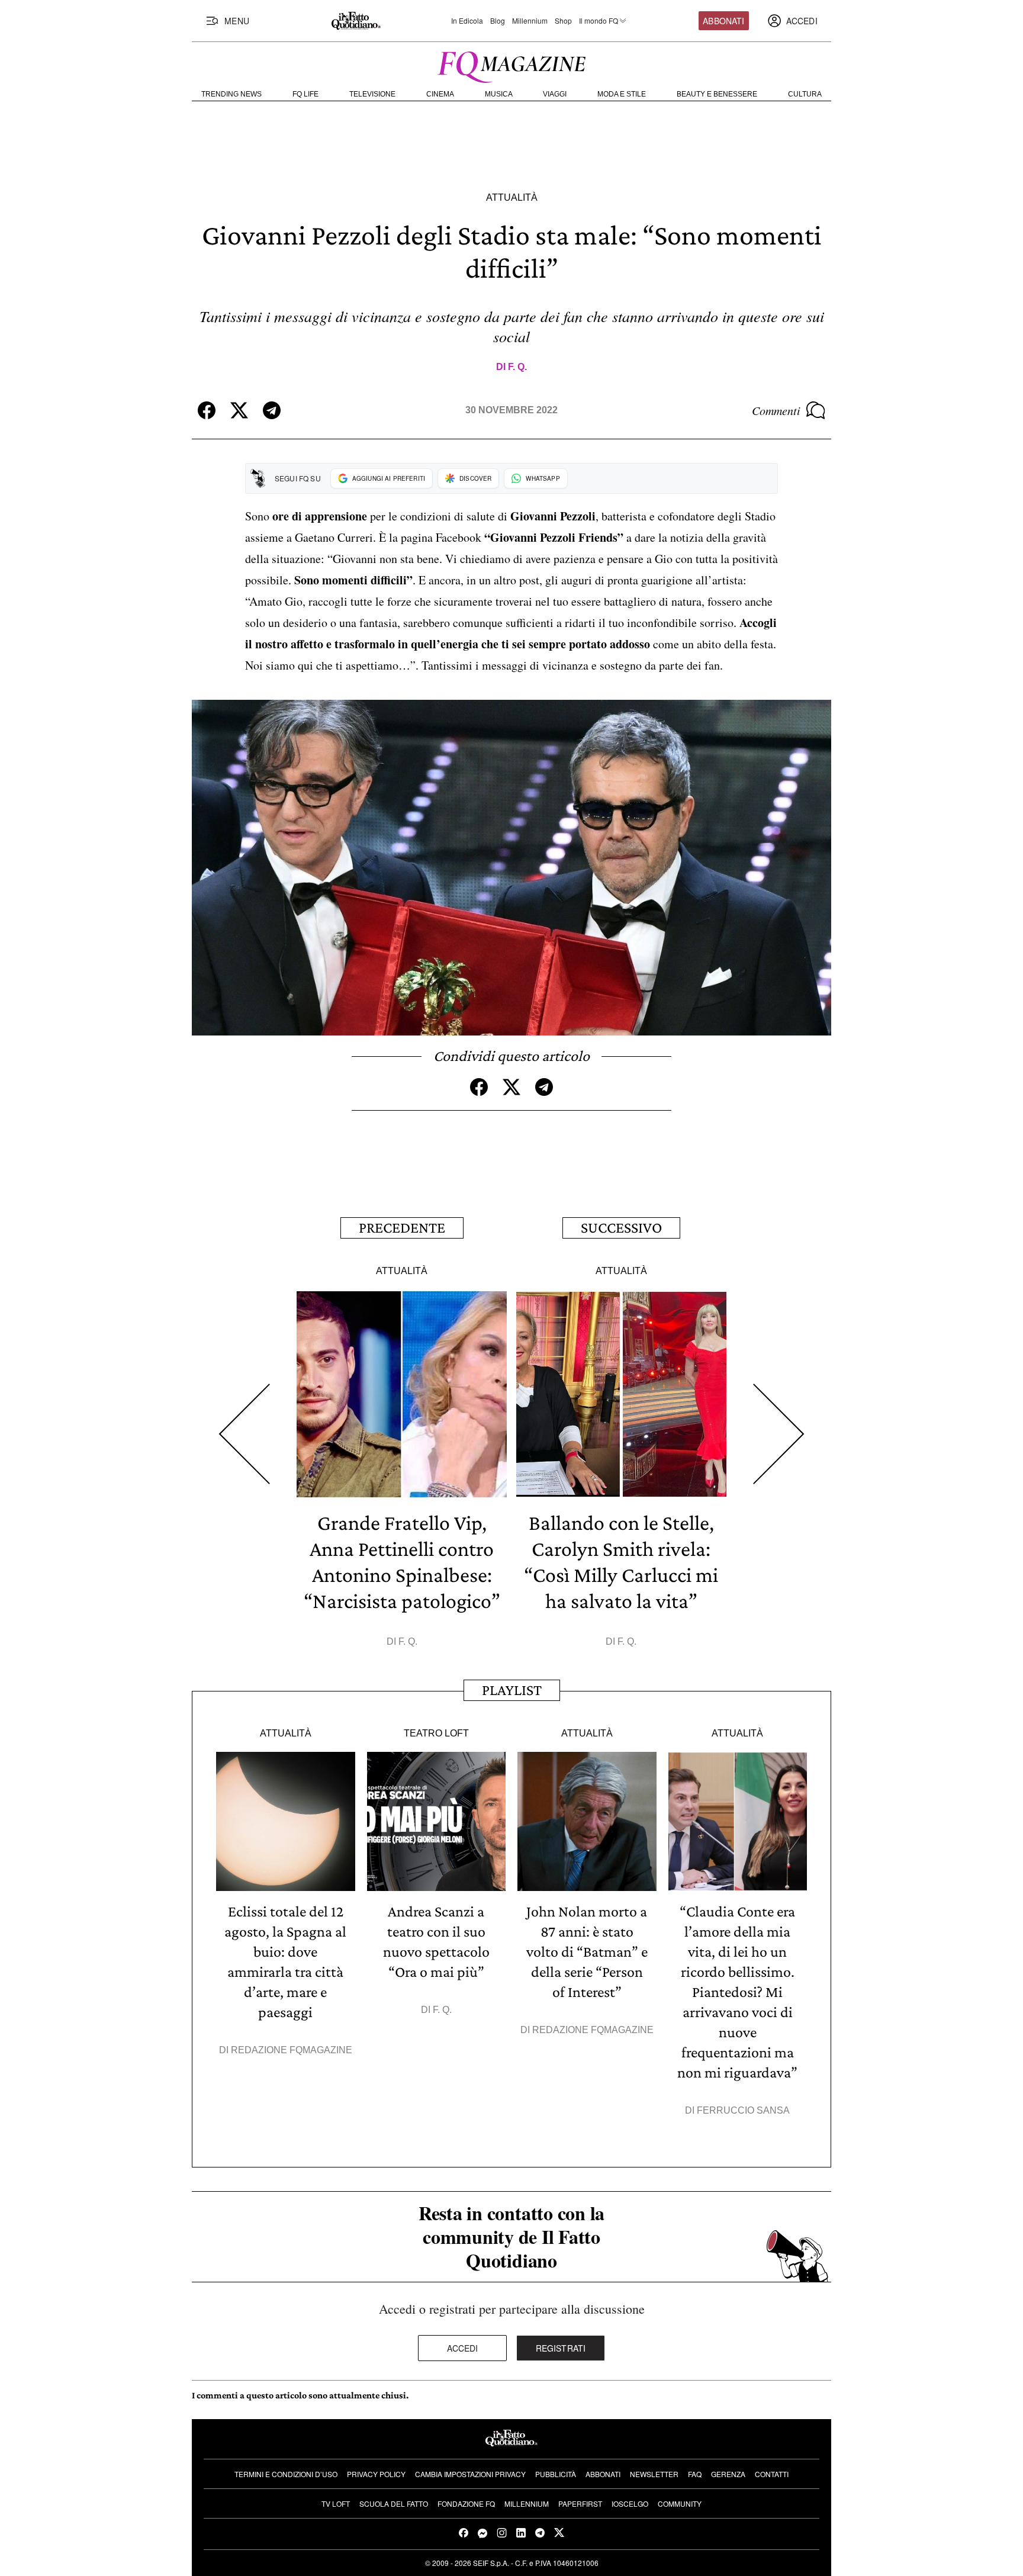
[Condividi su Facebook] (207, 410)
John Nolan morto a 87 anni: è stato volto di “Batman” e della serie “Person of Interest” (587, 1952)
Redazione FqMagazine (292, 2050)
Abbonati (723, 21)
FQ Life (305, 94)
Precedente (402, 1228)
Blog (498, 21)
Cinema (440, 94)
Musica (499, 94)
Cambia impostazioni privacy (470, 2474)
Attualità (512, 197)
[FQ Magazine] (511, 65)
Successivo (621, 1228)
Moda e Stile (622, 94)
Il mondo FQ (599, 21)
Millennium (530, 21)
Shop (563, 21)
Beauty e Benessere (717, 94)
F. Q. (517, 367)
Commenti (776, 410)
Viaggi (555, 94)
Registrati (561, 2348)
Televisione (372, 94)
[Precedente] (244, 1434)
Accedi (463, 2348)
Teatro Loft (436, 1733)
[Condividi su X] (239, 410)
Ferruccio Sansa (743, 2110)
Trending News (231, 94)
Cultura (805, 94)
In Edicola (467, 21)
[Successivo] (779, 1434)
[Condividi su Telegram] (272, 410)
